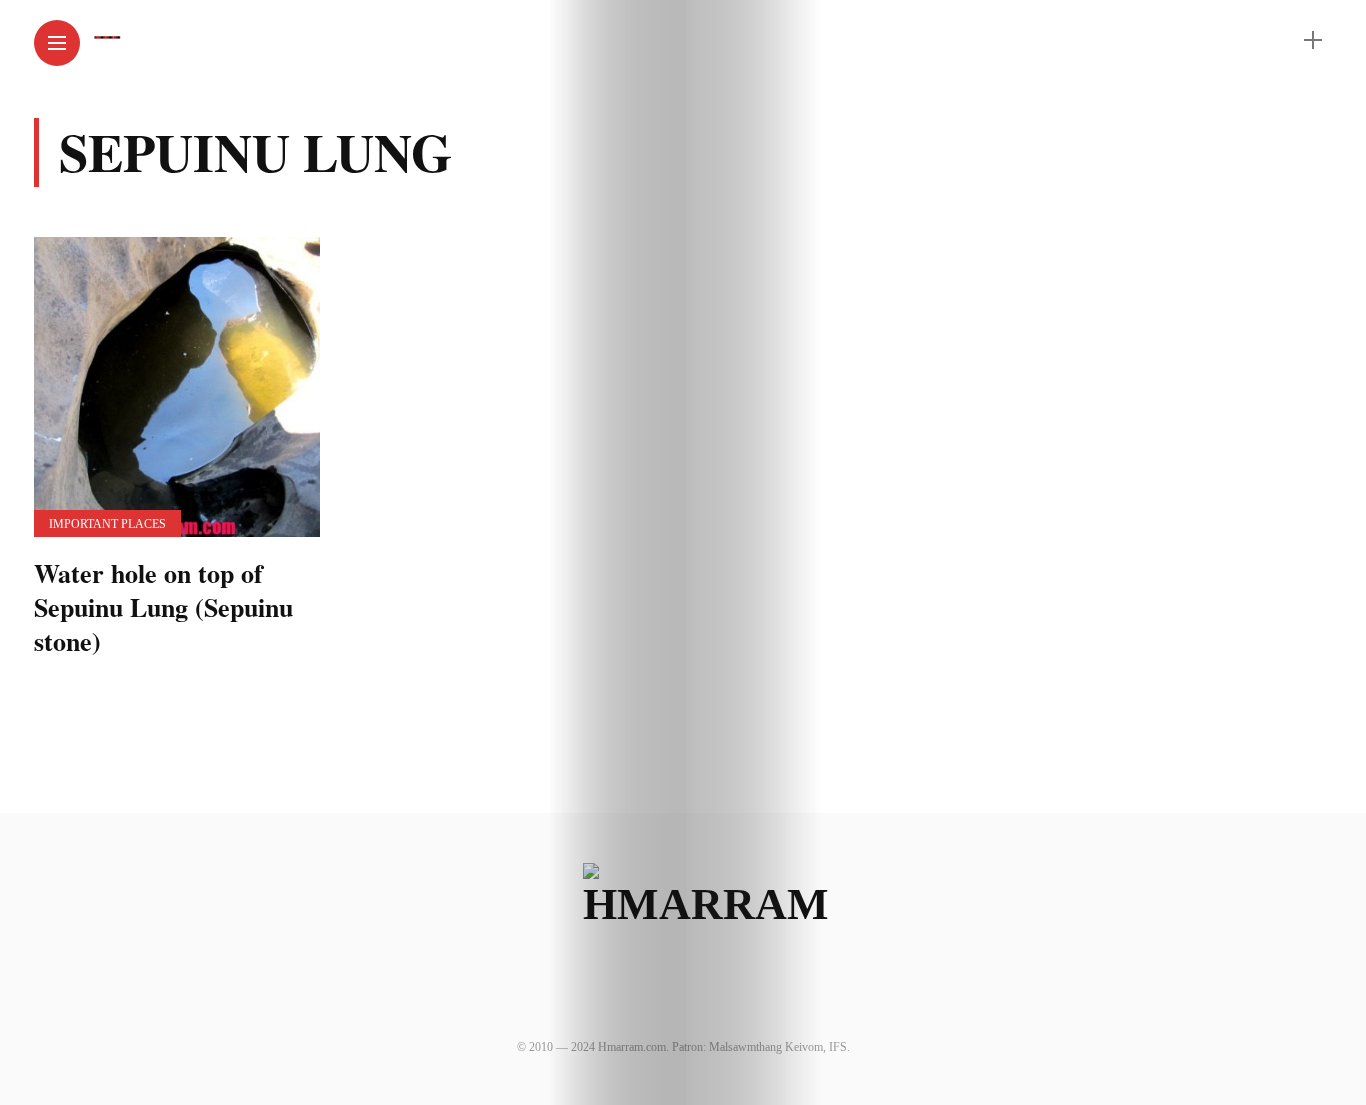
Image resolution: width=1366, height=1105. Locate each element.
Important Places (107, 524)
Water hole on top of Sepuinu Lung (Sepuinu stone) (163, 607)
